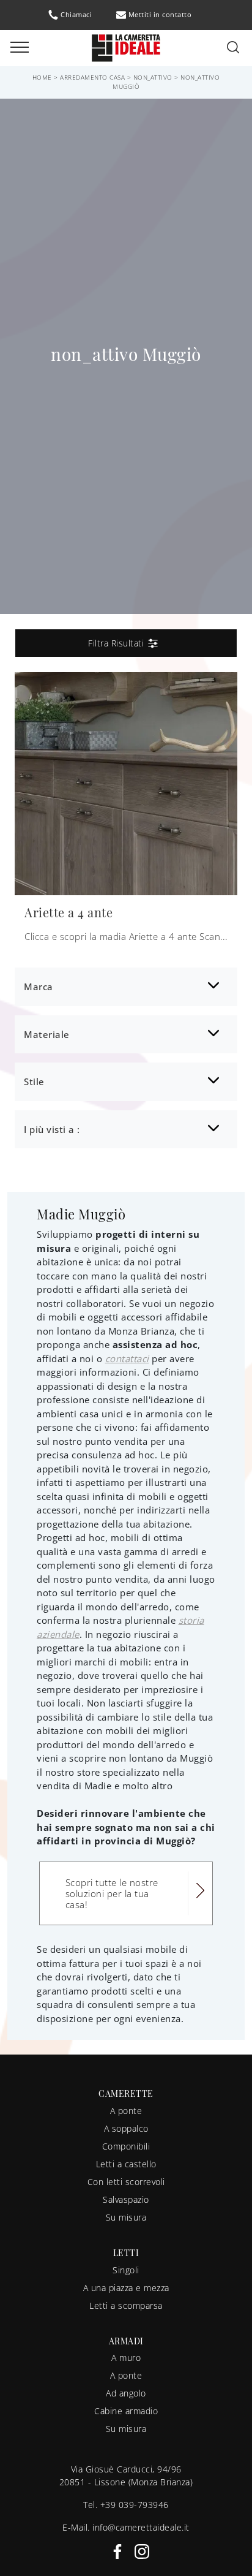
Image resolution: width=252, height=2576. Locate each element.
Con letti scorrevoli (126, 2182)
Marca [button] (39, 987)
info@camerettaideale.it (141, 2527)
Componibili (126, 2146)
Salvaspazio (126, 2199)
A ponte (126, 2111)
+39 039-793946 (135, 2505)
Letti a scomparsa (126, 2305)
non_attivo (153, 77)
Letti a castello (126, 2164)
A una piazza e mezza (126, 2288)
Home (42, 77)
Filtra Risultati (117, 643)
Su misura (126, 2217)
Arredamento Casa (92, 77)
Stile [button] (34, 1082)
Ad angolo (126, 2393)
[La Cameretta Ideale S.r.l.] (126, 47)
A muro (126, 2358)
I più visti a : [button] (52, 1129)
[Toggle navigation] (20, 48)
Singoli (126, 2270)
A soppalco (126, 2128)
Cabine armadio (126, 2411)
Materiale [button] (47, 1034)
